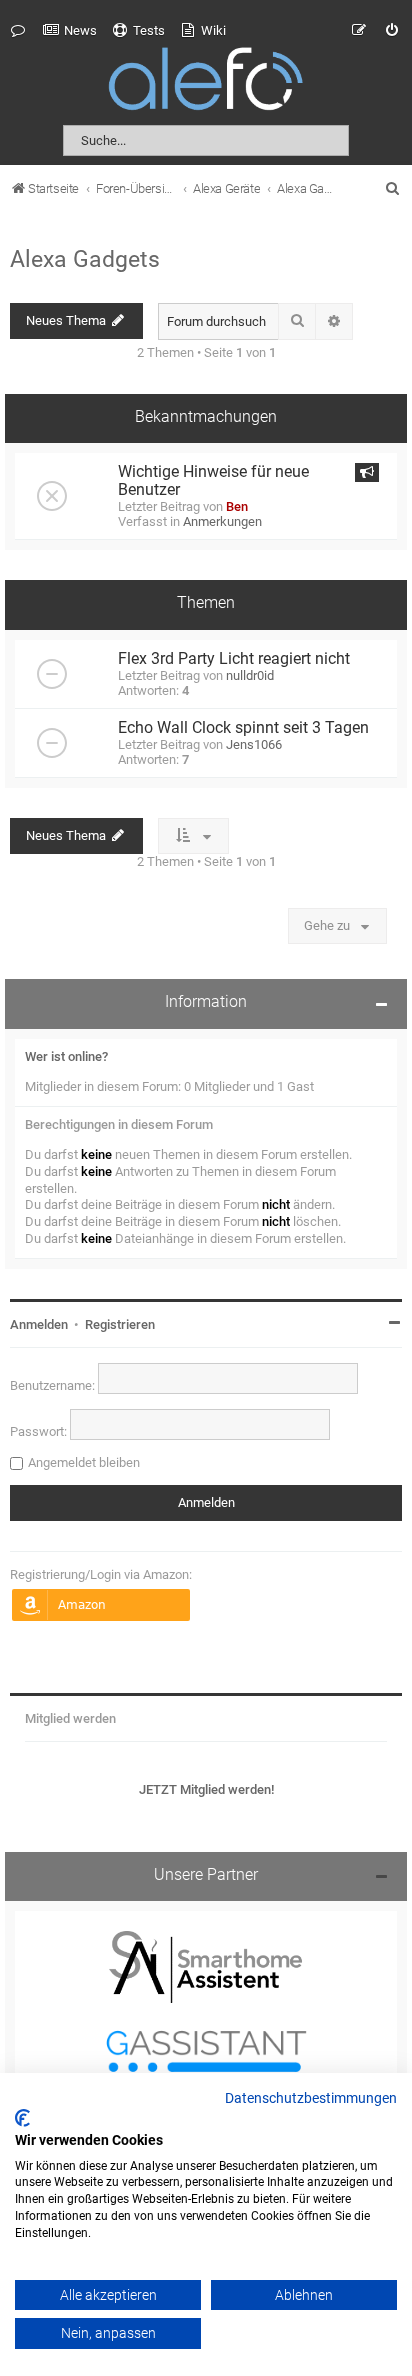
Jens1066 (254, 744)
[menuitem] (70, 31)
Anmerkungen (222, 521)
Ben (237, 506)
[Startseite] (206, 82)
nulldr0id (250, 675)
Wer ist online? (66, 1056)
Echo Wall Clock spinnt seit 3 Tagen (243, 728)
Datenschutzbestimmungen (311, 2099)
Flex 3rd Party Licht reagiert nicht (234, 659)
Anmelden (39, 1324)
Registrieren (120, 1324)
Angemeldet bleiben (84, 1462)
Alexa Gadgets (85, 259)
